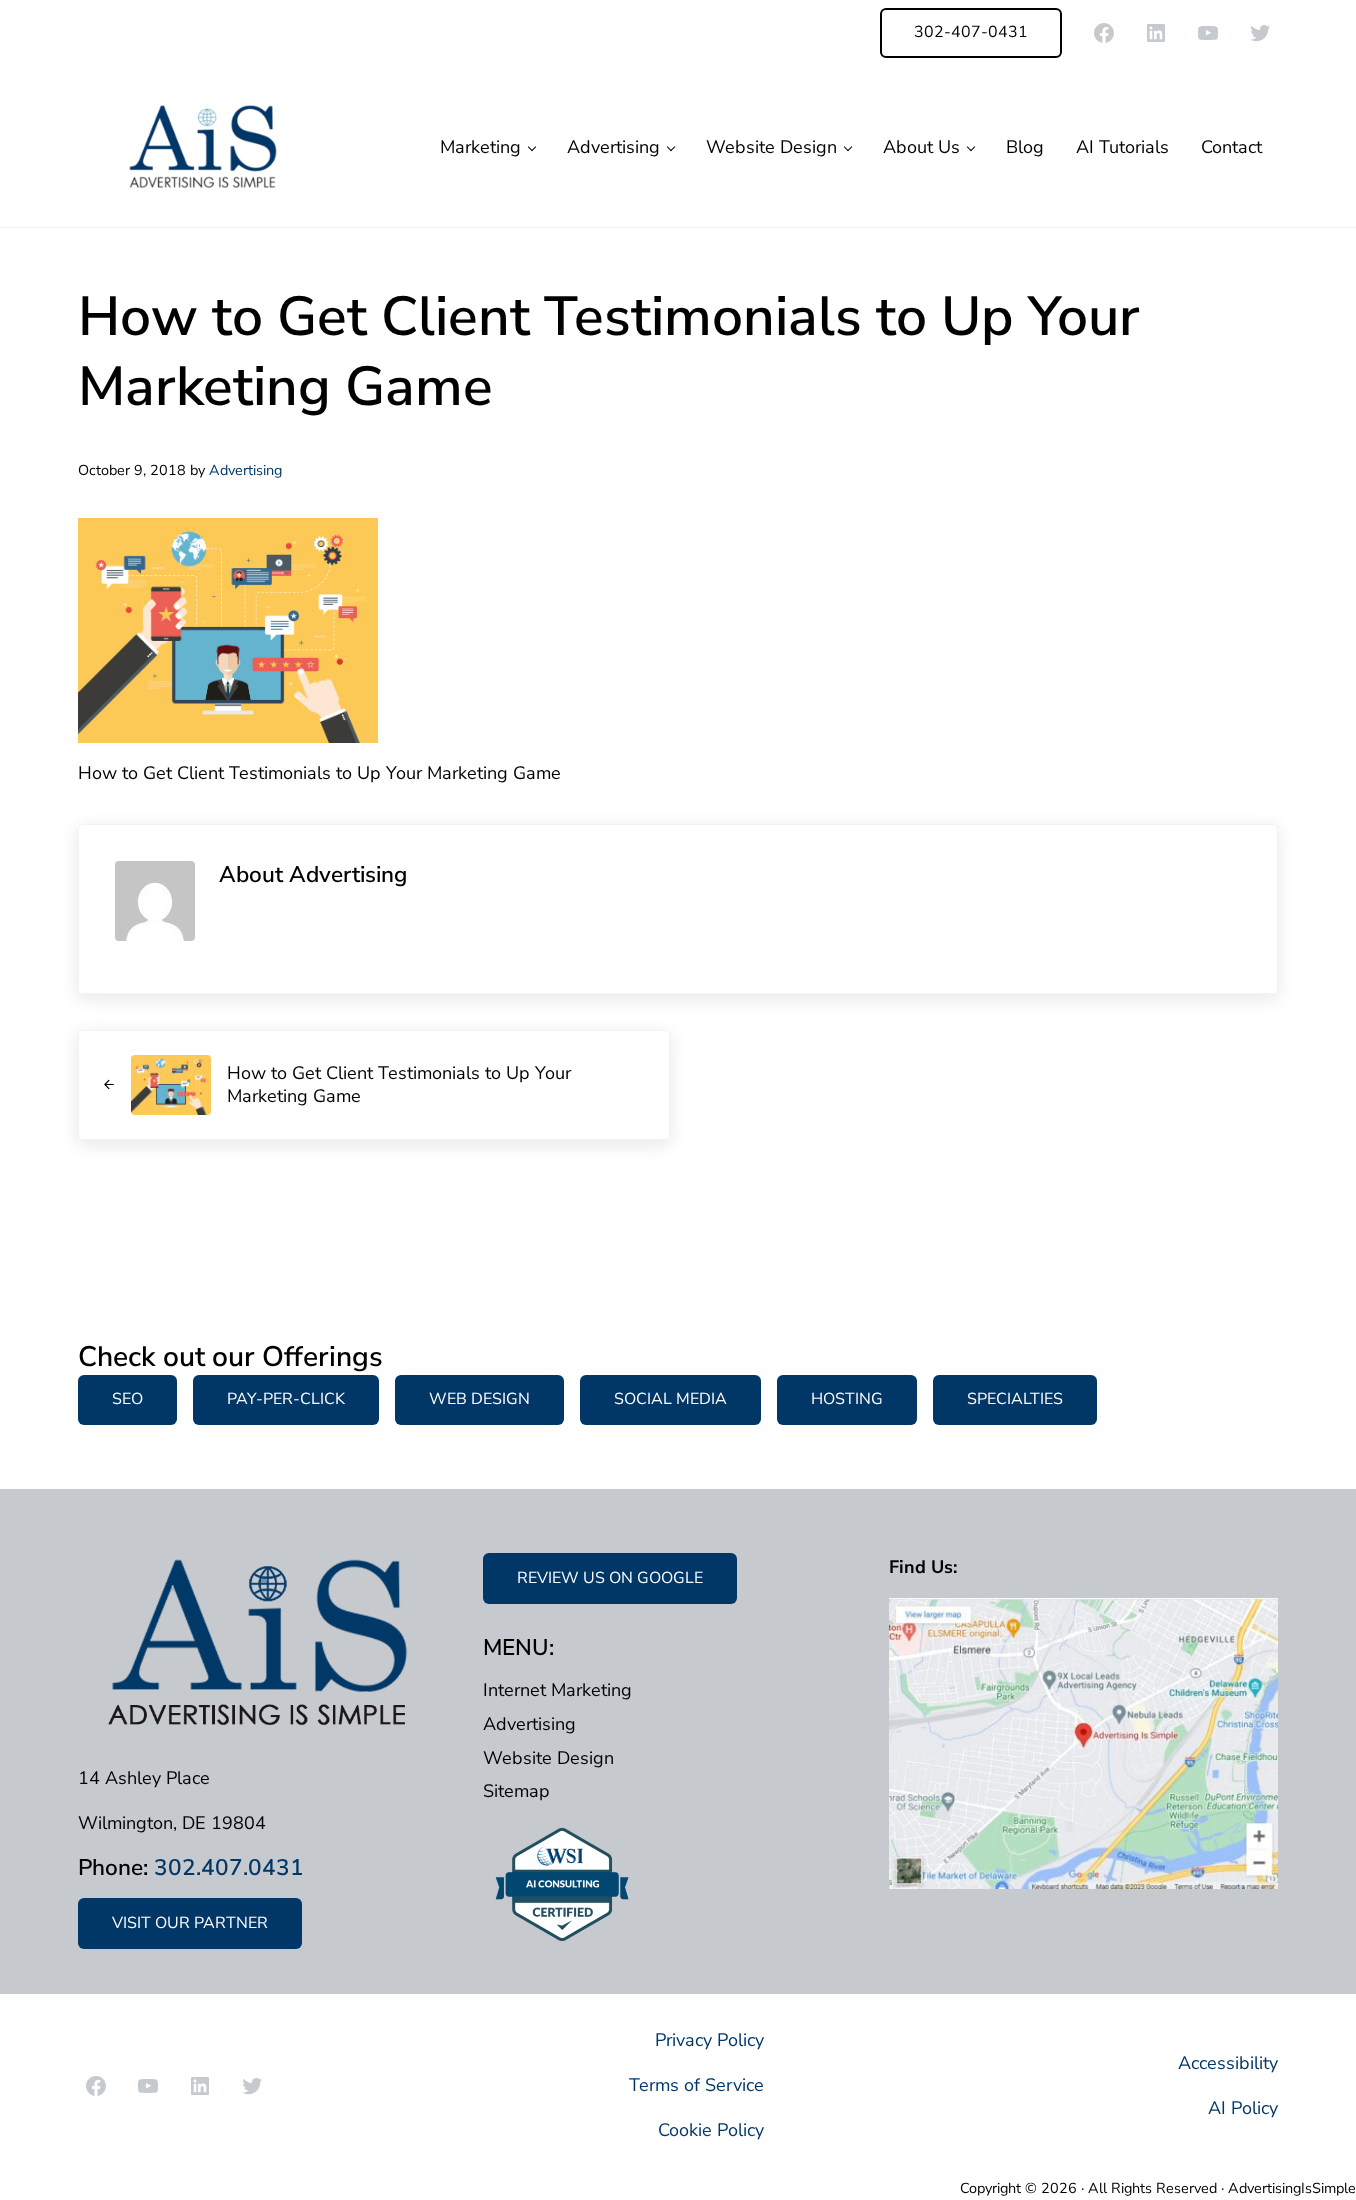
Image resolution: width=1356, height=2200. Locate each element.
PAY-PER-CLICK (286, 1399)
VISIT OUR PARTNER (190, 1923)
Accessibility (1228, 2063)
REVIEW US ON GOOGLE (610, 1578)
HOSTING (847, 1399)
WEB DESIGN (479, 1399)
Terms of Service (696, 2085)
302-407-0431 (971, 32)
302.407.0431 (229, 1867)
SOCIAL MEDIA (670, 1399)
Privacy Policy (709, 2040)
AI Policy (1243, 2108)
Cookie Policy (711, 2130)
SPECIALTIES (1015, 1399)
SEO (127, 1399)
